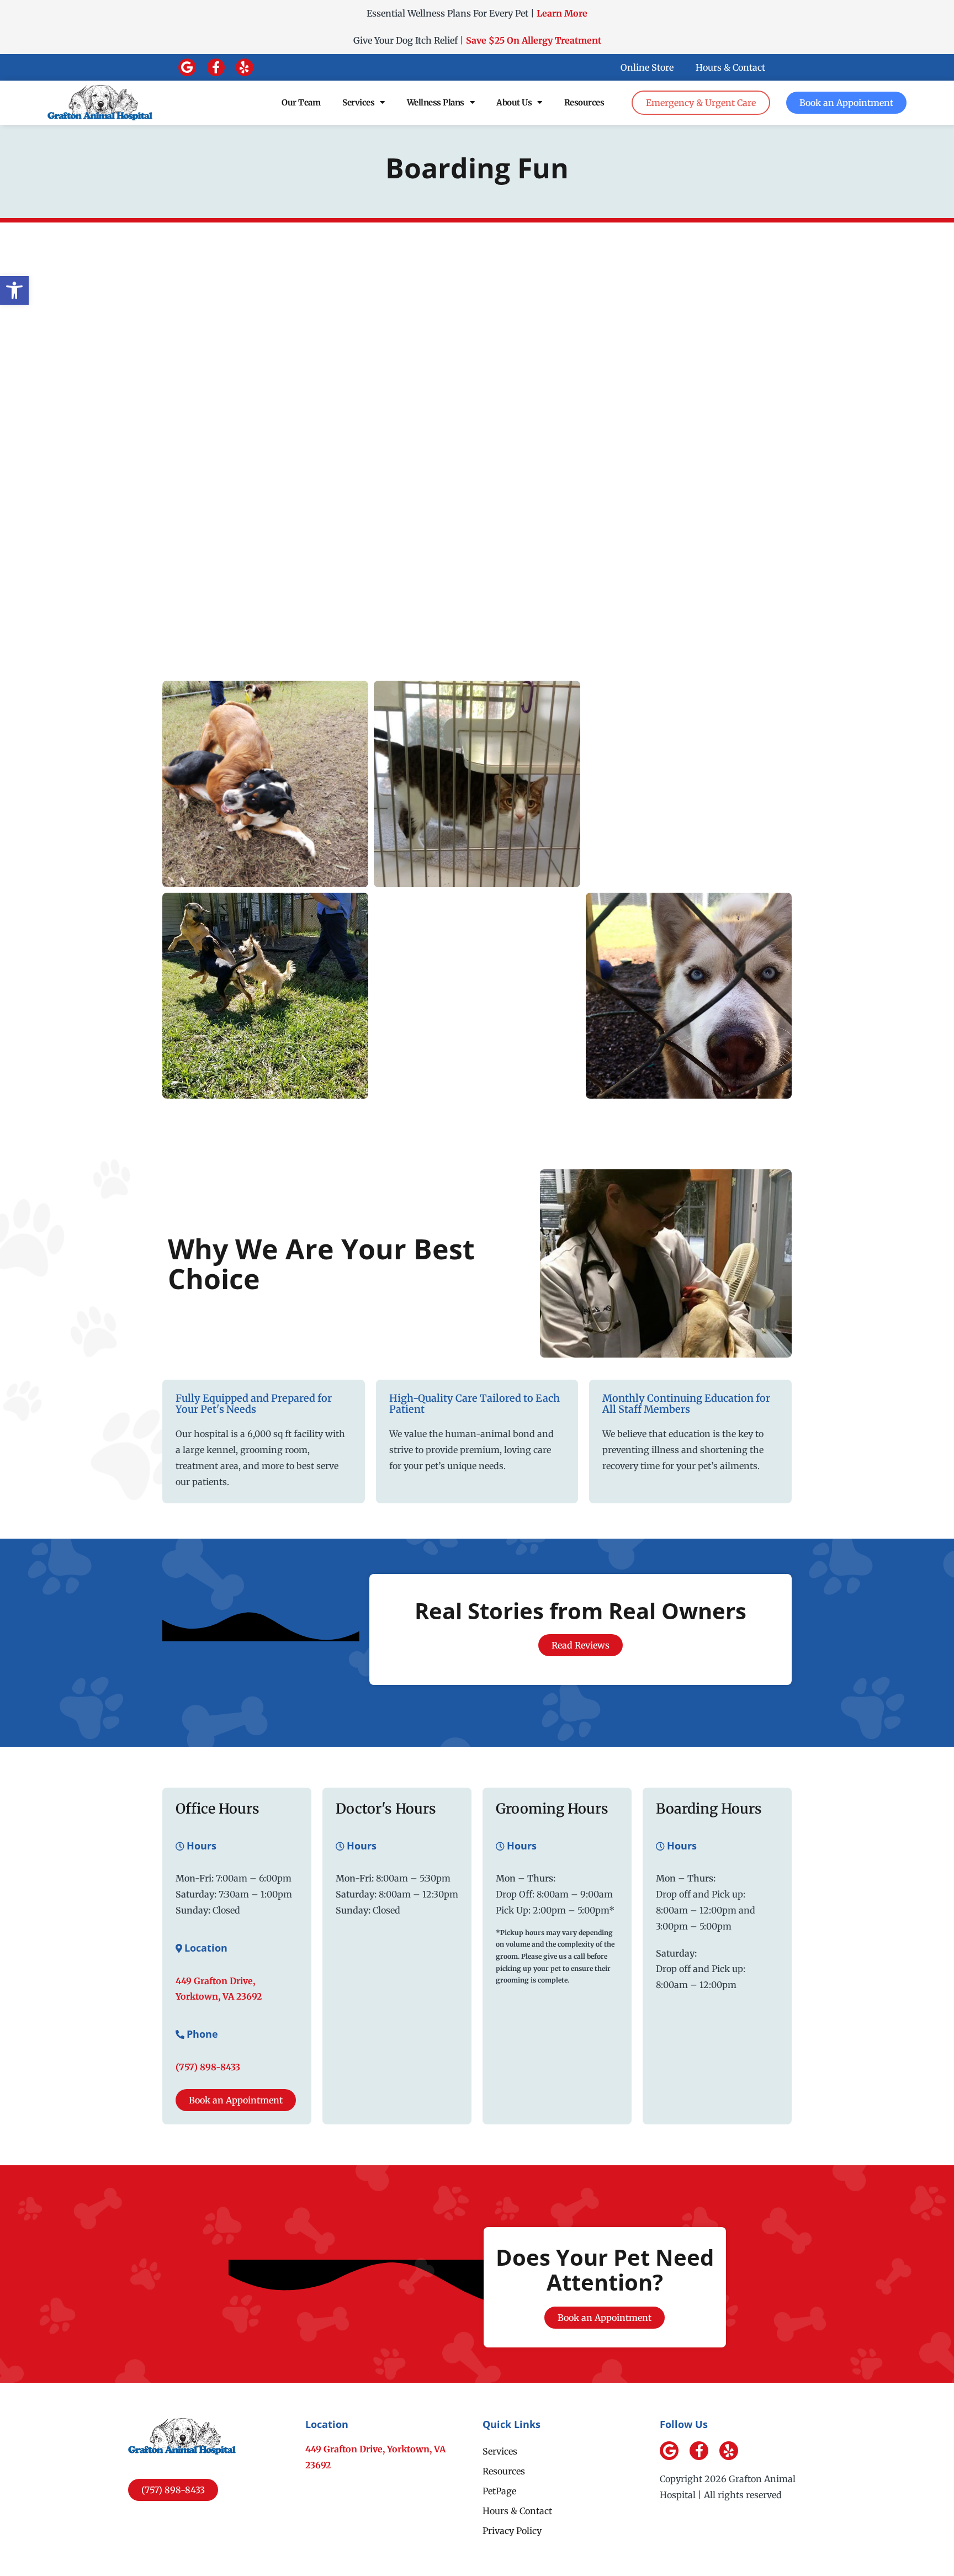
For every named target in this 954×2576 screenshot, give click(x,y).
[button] (187, 67)
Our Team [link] (301, 102)
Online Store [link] (647, 67)
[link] (14, 290)
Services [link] (358, 102)
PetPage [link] (499, 2491)
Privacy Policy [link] (512, 2531)
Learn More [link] (562, 13)
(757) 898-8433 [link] (208, 2067)
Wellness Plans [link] (436, 102)
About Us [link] (514, 102)
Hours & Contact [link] (730, 67)
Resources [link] (584, 102)
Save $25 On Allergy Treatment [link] (534, 40)
